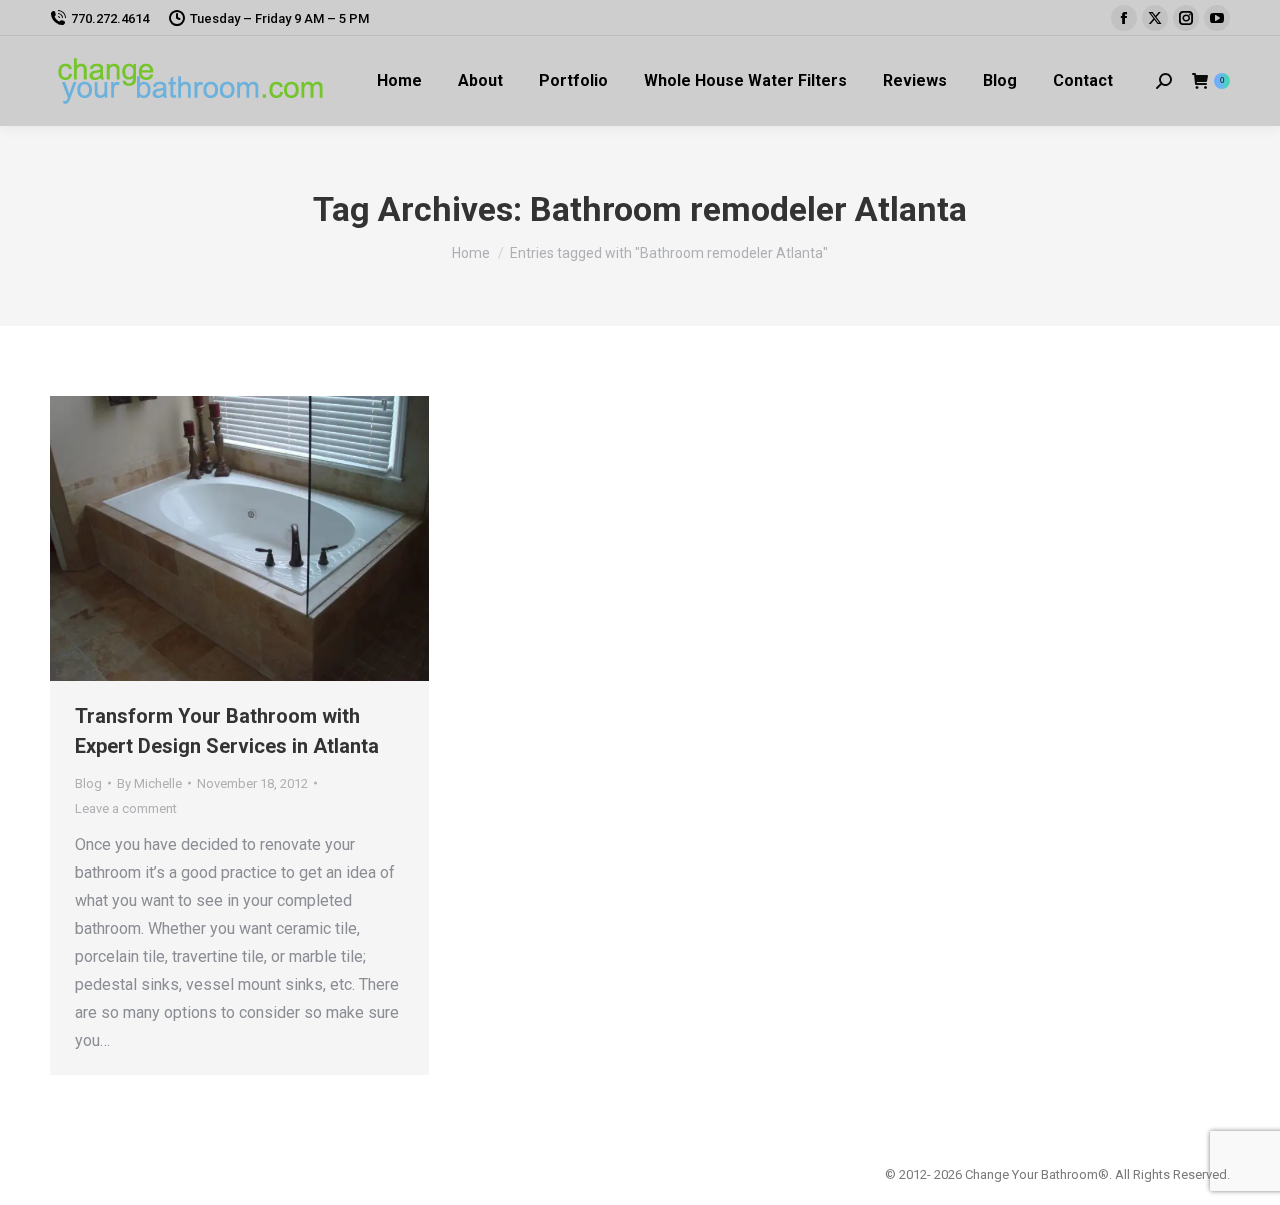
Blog (88, 783)
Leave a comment (126, 808)
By (149, 783)
